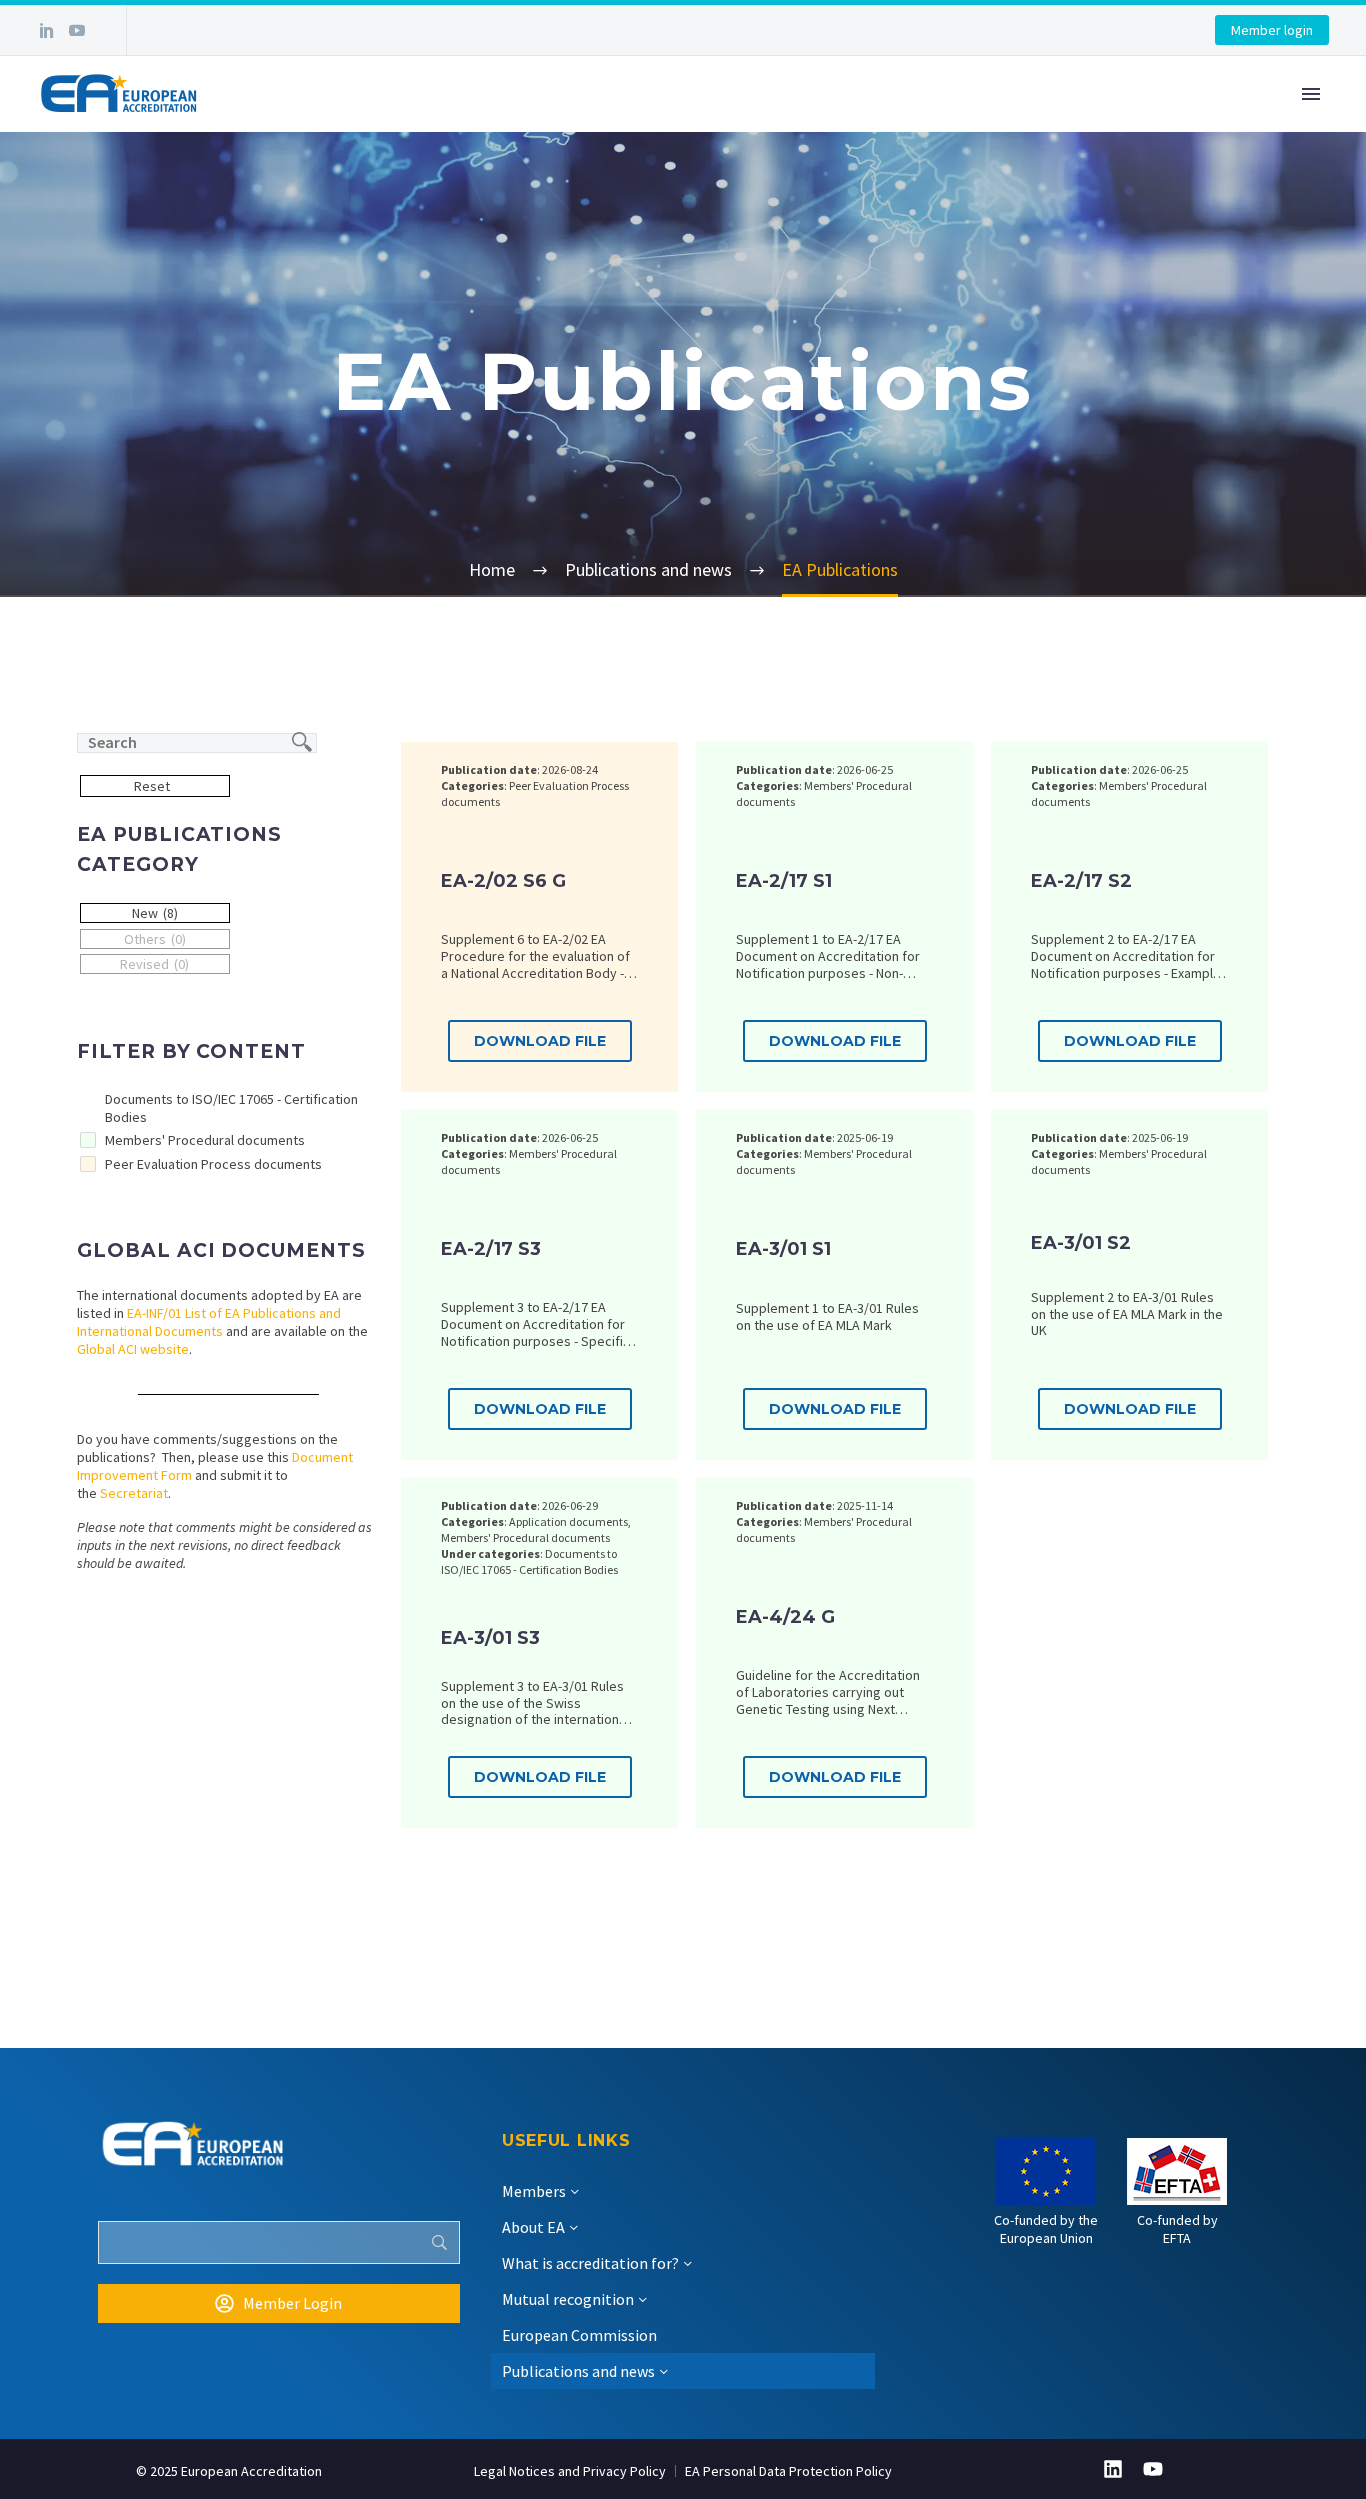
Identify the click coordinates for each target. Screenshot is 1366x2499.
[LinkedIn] (47, 30)
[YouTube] (77, 30)
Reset (152, 786)
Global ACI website (133, 1349)
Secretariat (134, 1493)
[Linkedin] (1113, 2469)
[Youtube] (1153, 2469)
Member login (1272, 30)
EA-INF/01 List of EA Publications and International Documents (209, 1322)
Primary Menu (1311, 94)
